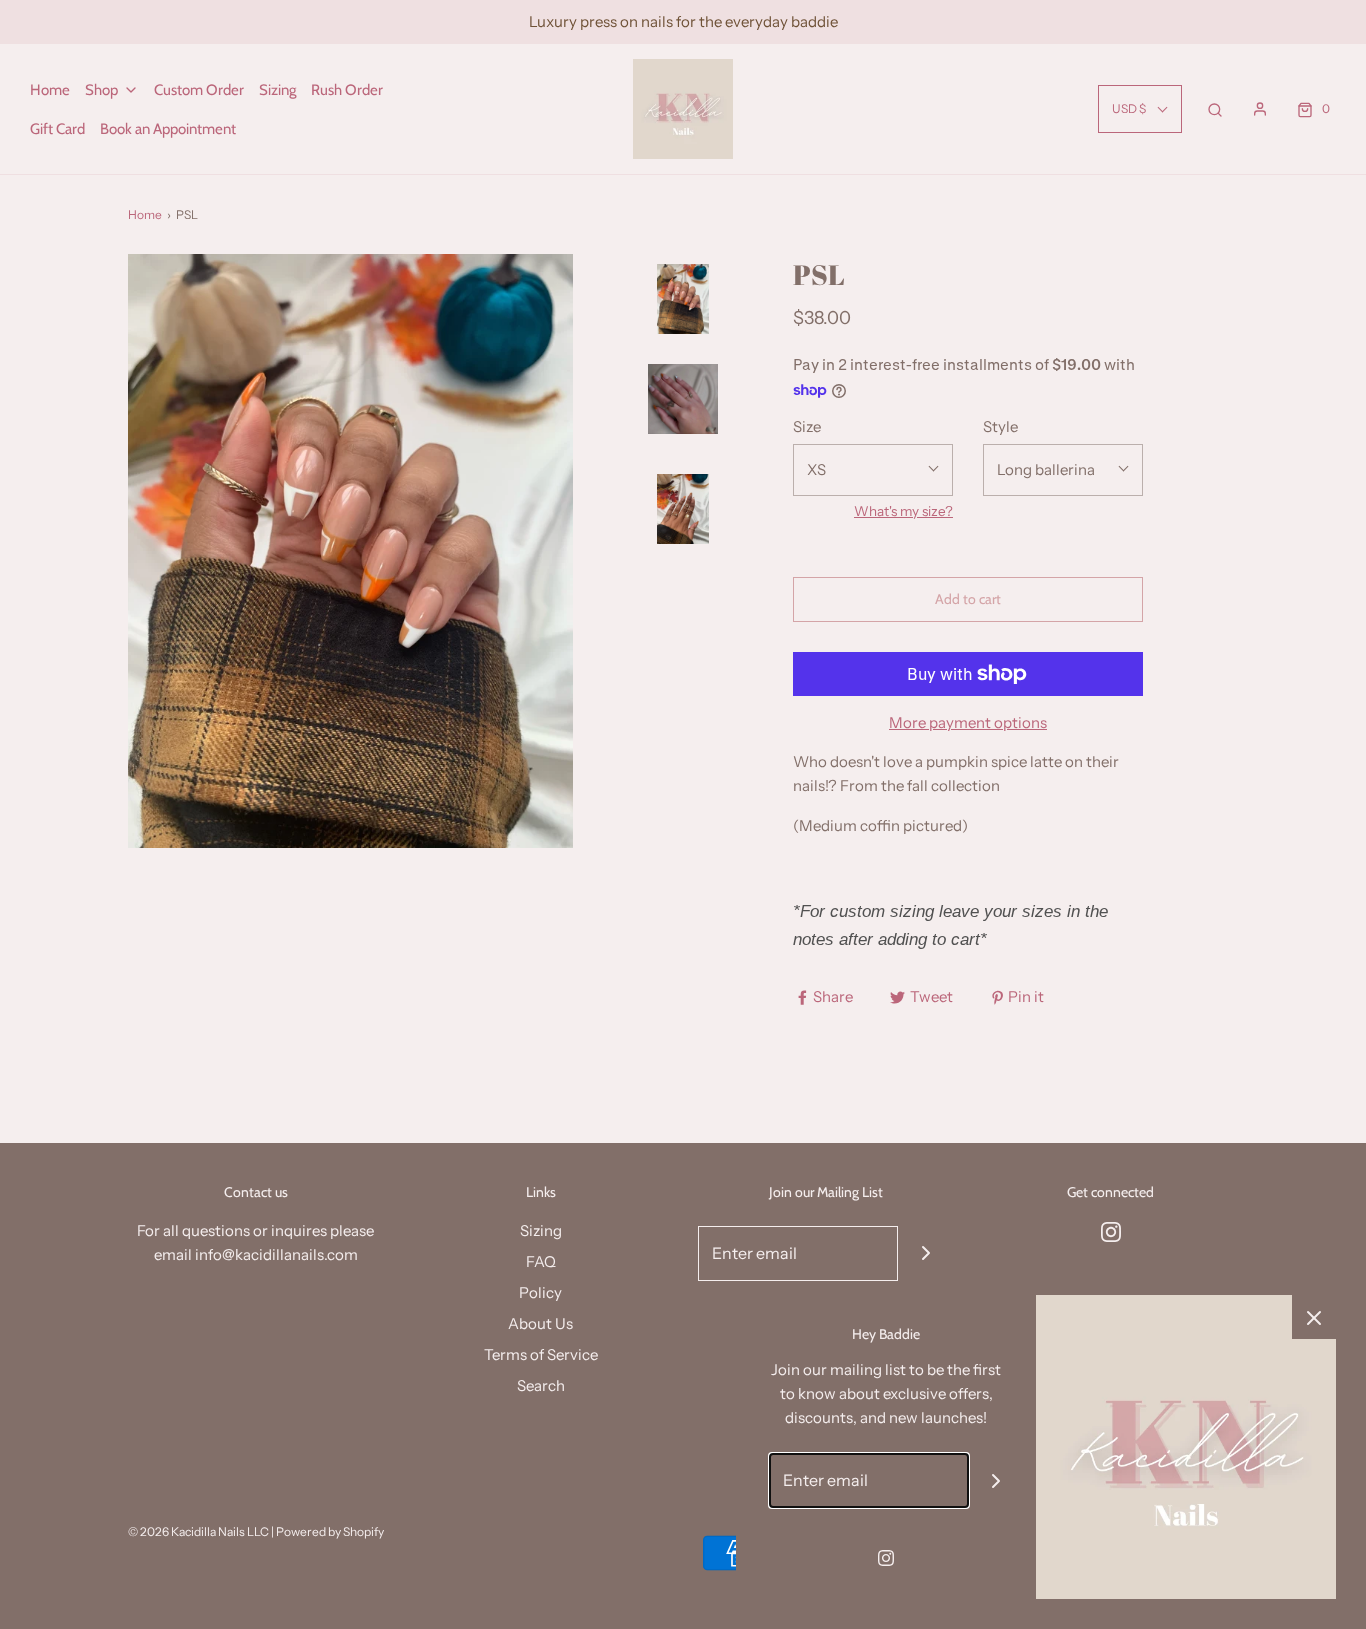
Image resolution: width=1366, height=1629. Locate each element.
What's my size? (903, 511)
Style (1000, 426)
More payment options (968, 722)
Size (807, 426)
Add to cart (968, 599)
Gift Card (57, 129)
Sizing (277, 90)
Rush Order (347, 90)
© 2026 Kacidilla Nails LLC (198, 1531)
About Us (540, 1323)
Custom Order (199, 90)
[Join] (925, 1253)
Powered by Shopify (330, 1531)
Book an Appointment (168, 129)
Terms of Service (541, 1354)
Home (50, 90)
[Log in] (1260, 109)
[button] (683, 357)
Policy (540, 1292)
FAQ (541, 1261)
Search (541, 1385)
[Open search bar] (1215, 108)
